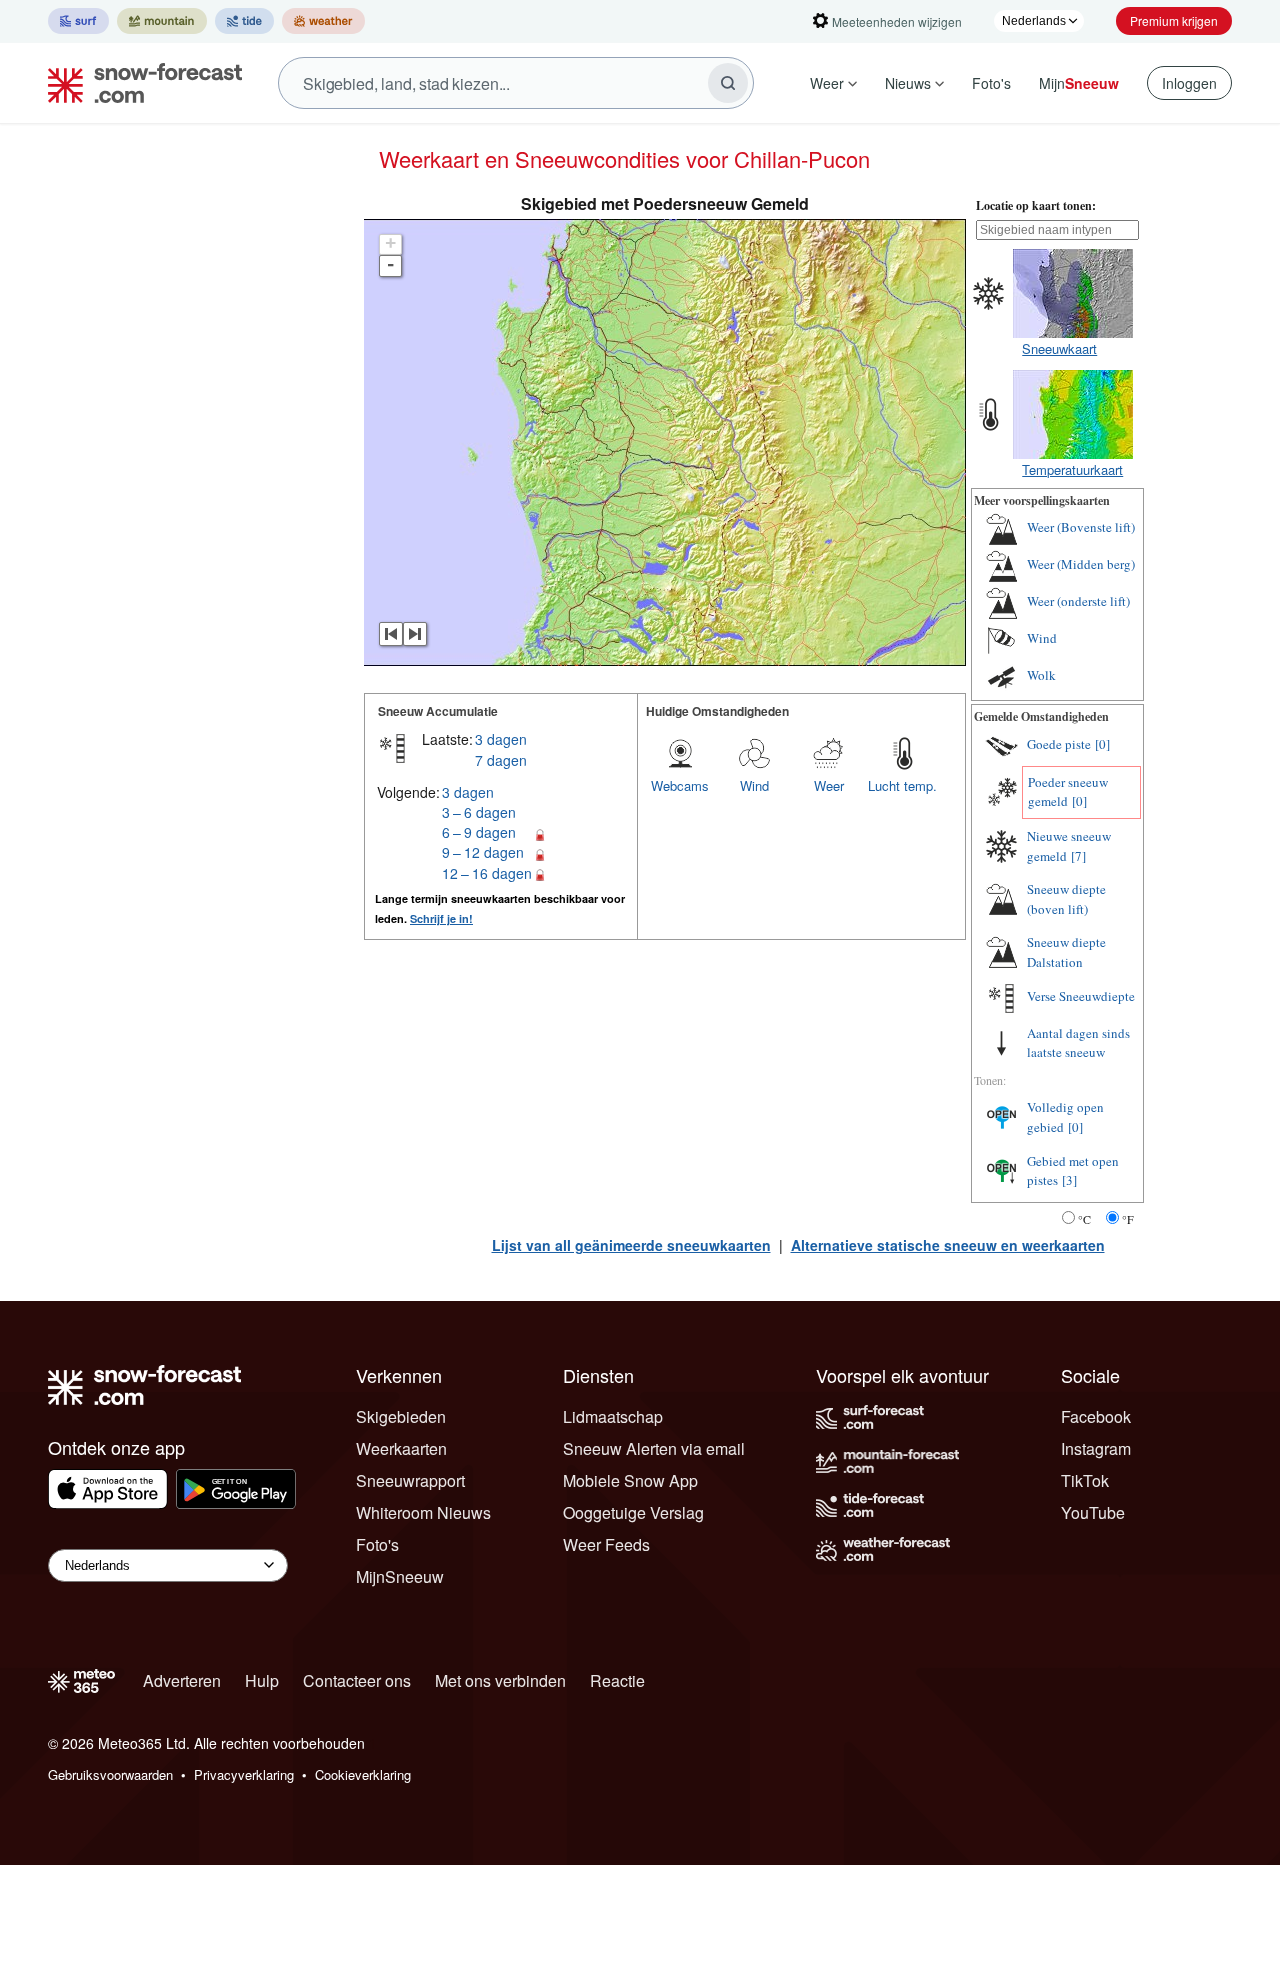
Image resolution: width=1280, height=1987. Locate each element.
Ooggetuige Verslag (633, 1512)
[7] (1078, 856)
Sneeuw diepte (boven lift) (1066, 899)
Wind (754, 785)
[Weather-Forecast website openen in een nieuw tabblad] (323, 21)
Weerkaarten (401, 1448)
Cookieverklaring (363, 1774)
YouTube (1093, 1512)
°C (1084, 1219)
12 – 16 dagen (487, 873)
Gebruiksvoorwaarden (110, 1774)
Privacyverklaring (244, 1774)
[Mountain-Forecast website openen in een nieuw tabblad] (162, 21)
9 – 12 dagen (483, 852)
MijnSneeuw (400, 1576)
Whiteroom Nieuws (423, 1512)
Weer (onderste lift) (1078, 601)
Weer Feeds (606, 1544)
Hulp (262, 1680)
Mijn (1079, 83)
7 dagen (501, 760)
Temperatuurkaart (1072, 469)
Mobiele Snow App (630, 1480)
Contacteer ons (357, 1680)
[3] (1069, 1180)
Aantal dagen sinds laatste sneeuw (1078, 1043)
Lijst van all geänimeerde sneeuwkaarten (631, 1245)
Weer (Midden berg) (1081, 564)
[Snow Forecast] (139, 83)
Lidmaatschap (613, 1416)
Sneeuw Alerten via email (654, 1448)
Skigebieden (401, 1416)
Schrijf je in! (441, 918)
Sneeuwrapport (410, 1480)
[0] (1102, 744)
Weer (827, 83)
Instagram (1096, 1448)
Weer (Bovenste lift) (1081, 527)
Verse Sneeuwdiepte (1081, 996)
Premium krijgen (1174, 20)
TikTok (1085, 1480)
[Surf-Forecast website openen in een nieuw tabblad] (78, 21)
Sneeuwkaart (1059, 348)
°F (1128, 1219)
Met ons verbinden (500, 1680)
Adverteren (182, 1680)
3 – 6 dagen (479, 812)
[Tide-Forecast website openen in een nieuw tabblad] (244, 21)
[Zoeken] (728, 83)
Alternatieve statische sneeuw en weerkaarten (948, 1245)
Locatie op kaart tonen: (1036, 205)
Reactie (617, 1680)
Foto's (991, 83)
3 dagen (501, 739)
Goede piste (1059, 744)
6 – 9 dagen (479, 832)
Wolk (1041, 675)
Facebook (1096, 1416)
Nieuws (908, 83)
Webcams (680, 785)
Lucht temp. (902, 785)
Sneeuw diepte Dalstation (1066, 952)
